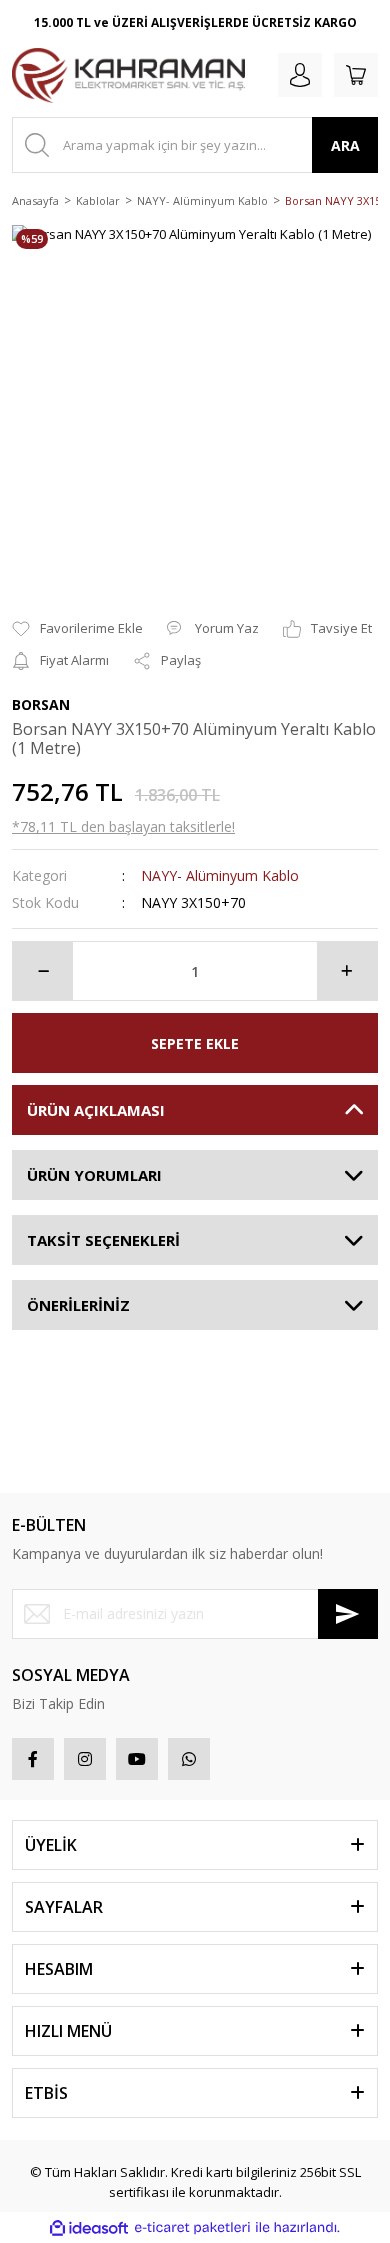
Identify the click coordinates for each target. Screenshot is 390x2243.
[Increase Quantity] (347, 971)
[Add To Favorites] (77, 629)
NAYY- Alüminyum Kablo (220, 875)
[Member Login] (300, 75)
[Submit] (348, 1614)
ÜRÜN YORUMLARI (94, 1175)
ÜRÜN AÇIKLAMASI (96, 1110)
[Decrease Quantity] (43, 971)
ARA (345, 145)
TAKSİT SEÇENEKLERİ (103, 1240)
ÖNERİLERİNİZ (78, 1305)
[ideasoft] (89, 2228)
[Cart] (356, 75)
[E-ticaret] (192, 2228)
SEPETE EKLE (195, 1043)
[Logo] (128, 76)
